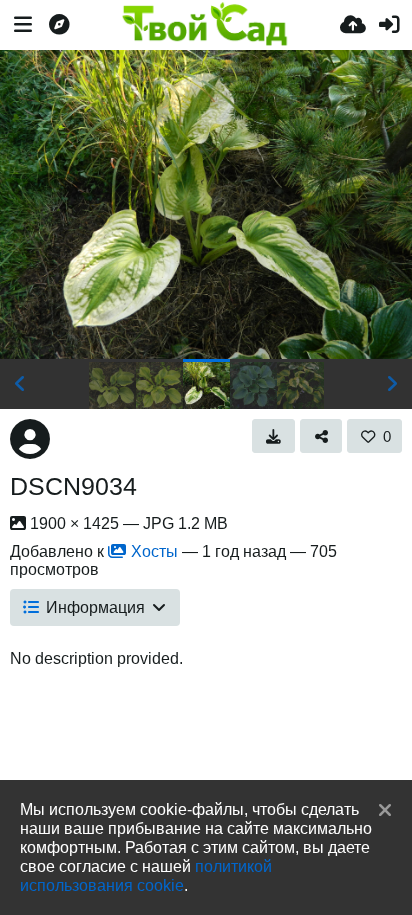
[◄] (20, 384)
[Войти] (389, 25)
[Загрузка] (353, 25)
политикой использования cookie (146, 875)
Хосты (154, 551)
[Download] (273, 436)
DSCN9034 (73, 486)
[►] (392, 384)
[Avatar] (30, 439)
